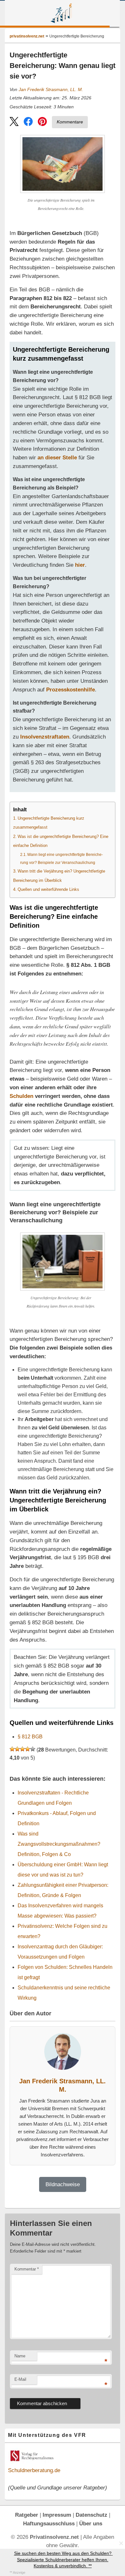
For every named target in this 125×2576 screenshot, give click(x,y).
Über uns (91, 2523)
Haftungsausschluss (49, 2523)
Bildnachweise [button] (63, 2184)
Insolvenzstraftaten (45, 737)
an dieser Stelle (57, 457)
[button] (14, 123)
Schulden (21, 1096)
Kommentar (27, 2269)
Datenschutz (92, 2515)
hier (80, 565)
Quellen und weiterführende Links (48, 889)
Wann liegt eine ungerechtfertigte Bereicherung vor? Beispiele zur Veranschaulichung (62, 859)
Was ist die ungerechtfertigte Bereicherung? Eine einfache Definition (61, 841)
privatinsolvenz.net (27, 36)
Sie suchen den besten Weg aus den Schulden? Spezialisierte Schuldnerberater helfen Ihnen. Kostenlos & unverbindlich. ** (63, 2559)
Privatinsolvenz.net (62, 13)
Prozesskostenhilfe (71, 690)
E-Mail (20, 2379)
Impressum (57, 2515)
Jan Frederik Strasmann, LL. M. (51, 90)
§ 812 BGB (30, 1737)
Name (20, 2356)
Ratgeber (27, 2515)
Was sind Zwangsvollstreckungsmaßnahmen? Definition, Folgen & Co (59, 1844)
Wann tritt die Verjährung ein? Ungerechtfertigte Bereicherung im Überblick (59, 876)
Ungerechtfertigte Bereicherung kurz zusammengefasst (49, 823)
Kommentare (70, 122)
